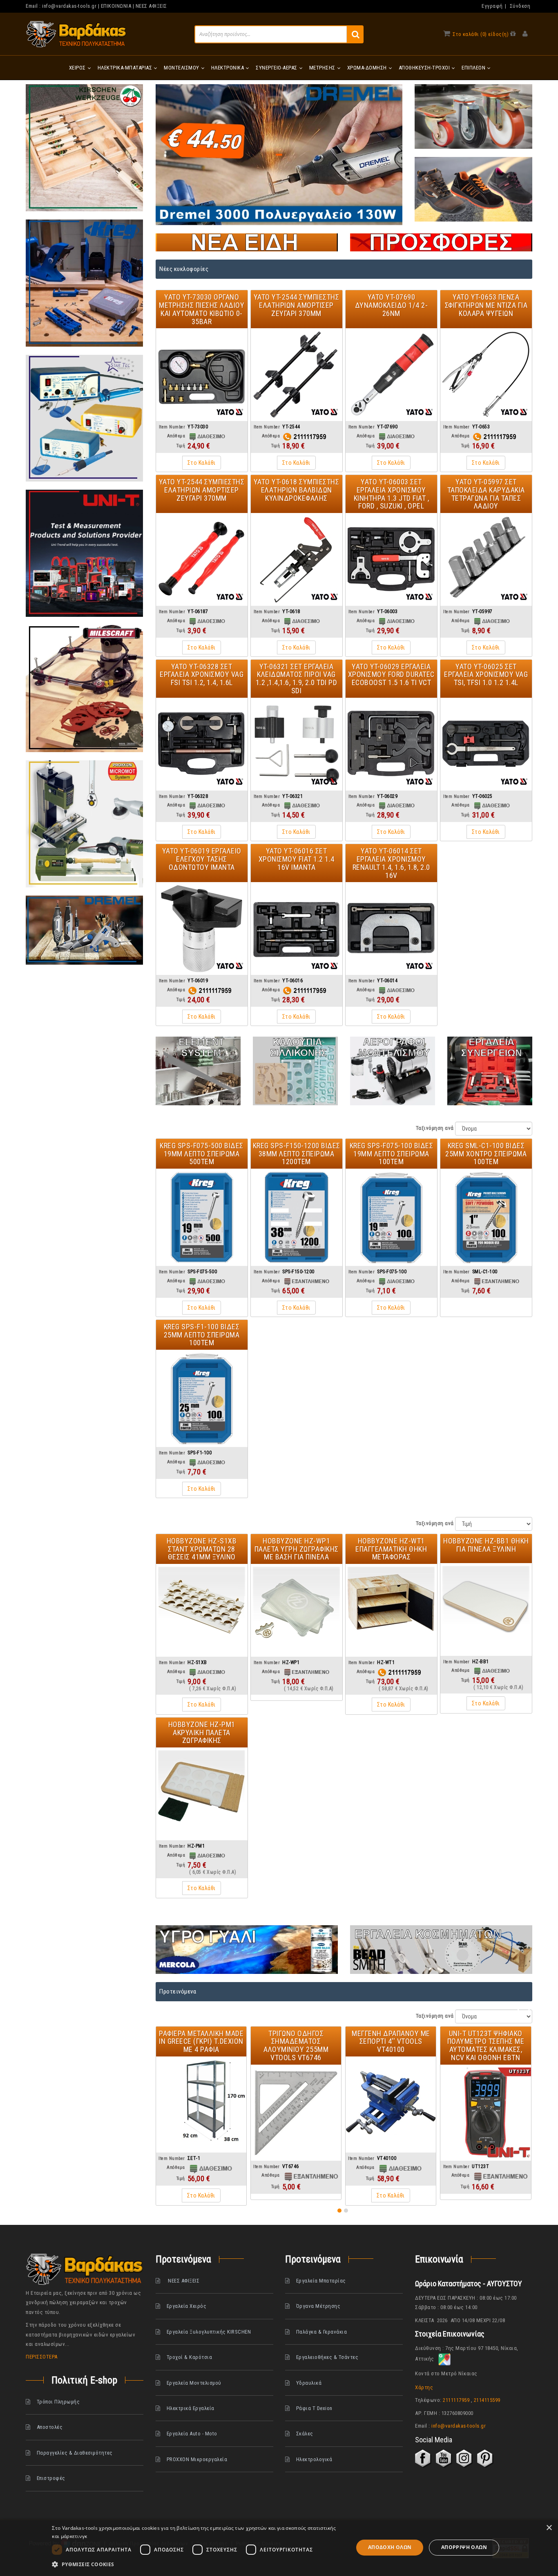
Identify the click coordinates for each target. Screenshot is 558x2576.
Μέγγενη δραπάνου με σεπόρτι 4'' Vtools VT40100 (391, 2042)
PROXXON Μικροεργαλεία (197, 2459)
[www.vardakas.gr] (76, 34)
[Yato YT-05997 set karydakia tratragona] (486, 559)
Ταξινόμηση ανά (435, 1128)
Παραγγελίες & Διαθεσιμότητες (75, 2452)
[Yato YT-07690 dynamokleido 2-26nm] (391, 375)
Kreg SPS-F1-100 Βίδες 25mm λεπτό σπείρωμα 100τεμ (202, 1335)
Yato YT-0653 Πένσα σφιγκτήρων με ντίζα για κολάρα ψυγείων (486, 305)
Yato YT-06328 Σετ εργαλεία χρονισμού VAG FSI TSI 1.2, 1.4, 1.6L (202, 675)
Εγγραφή (492, 6)
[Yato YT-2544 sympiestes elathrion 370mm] (297, 375)
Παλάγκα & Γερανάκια (322, 2331)
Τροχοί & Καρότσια (189, 2357)
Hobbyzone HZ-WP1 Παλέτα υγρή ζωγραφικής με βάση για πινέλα (297, 1549)
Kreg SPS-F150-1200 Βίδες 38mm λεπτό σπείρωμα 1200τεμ (297, 1154)
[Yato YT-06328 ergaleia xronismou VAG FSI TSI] (202, 744)
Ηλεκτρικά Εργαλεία (190, 2408)
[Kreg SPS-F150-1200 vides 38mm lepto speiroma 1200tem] (297, 1217)
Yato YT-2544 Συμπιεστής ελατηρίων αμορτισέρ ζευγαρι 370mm (297, 305)
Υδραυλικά (309, 2382)
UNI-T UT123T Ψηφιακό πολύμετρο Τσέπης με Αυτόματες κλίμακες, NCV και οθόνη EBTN (486, 2045)
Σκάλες (305, 2434)
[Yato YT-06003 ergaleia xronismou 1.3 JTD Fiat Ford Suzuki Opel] (391, 559)
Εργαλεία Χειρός (186, 2306)
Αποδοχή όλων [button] (390, 2547)
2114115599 (487, 2400)
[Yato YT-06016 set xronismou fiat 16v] (297, 928)
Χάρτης (424, 2387)
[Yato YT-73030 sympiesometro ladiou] (202, 375)
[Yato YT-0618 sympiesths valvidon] (297, 559)
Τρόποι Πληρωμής (58, 2402)
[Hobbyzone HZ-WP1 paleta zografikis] (297, 1610)
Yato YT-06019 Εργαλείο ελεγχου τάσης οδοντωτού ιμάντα (202, 859)
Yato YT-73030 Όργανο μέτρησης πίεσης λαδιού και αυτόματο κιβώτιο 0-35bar (202, 309)
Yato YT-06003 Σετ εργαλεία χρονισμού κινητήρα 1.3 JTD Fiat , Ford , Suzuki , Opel (392, 494)
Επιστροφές (51, 2478)
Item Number (172, 427)
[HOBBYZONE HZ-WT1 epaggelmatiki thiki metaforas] (391, 1610)
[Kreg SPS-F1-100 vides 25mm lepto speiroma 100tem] (202, 1398)
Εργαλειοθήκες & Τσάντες (327, 2357)
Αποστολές (50, 2427)
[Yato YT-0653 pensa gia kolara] (486, 375)
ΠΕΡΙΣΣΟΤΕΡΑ (42, 2357)
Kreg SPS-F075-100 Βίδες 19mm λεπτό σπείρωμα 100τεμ (392, 1154)
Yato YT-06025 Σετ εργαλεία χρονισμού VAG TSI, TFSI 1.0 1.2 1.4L (486, 675)
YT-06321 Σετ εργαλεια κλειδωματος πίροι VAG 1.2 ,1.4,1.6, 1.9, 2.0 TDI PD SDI (297, 679)
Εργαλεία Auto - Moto (192, 2434)
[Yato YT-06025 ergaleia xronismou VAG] (486, 744)
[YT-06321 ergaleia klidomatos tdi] (297, 744)
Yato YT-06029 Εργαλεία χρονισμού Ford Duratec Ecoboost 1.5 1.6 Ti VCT (391, 675)
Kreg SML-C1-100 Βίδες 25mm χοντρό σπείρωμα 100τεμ (486, 1154)
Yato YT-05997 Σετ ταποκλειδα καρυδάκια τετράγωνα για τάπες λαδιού (486, 494)
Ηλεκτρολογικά (314, 2459)
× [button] (549, 2528)
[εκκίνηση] (355, 34)
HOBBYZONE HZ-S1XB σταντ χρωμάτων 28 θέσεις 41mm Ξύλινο (202, 1549)
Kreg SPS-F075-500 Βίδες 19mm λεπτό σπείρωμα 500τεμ (202, 1154)
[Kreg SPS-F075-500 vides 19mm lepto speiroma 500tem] (202, 1217)
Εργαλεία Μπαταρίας (321, 2281)
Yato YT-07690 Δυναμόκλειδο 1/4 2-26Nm (392, 305)
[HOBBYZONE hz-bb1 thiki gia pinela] (486, 1609)
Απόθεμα (176, 436)
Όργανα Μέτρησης (318, 2306)
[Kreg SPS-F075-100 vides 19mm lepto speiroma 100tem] (391, 1217)
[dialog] (279, 2548)
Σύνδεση (520, 6)
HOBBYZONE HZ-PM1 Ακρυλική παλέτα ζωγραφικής (202, 1733)
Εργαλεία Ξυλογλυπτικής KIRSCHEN (209, 2331)
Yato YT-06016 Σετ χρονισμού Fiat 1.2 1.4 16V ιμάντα (297, 859)
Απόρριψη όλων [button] (464, 2547)
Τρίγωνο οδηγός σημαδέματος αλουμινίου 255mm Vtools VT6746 (296, 2045)
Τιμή (181, 446)
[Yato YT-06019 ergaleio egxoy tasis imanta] (202, 928)
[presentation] (519, 2009)
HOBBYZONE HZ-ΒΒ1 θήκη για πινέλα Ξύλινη (486, 1545)
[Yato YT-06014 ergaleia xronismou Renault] (391, 928)
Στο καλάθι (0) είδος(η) (481, 34)
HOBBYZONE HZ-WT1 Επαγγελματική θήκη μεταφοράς (391, 1549)
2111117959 (456, 2400)
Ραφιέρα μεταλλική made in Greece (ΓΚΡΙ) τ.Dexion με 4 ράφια (201, 2042)
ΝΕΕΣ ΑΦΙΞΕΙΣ (151, 6)
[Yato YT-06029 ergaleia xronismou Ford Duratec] (391, 744)
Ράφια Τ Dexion (314, 2408)
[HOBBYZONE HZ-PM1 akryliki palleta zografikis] (202, 1794)
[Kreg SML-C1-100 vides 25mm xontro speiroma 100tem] (486, 1217)
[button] (339, 2211)
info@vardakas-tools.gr (69, 6)
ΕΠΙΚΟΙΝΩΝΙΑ (116, 6)
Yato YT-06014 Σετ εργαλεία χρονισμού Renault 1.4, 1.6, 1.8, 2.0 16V (391, 863)
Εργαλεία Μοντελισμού (194, 2382)
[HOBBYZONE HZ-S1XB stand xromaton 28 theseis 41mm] (202, 1610)
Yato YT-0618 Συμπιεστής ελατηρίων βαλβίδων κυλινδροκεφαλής (297, 490)
